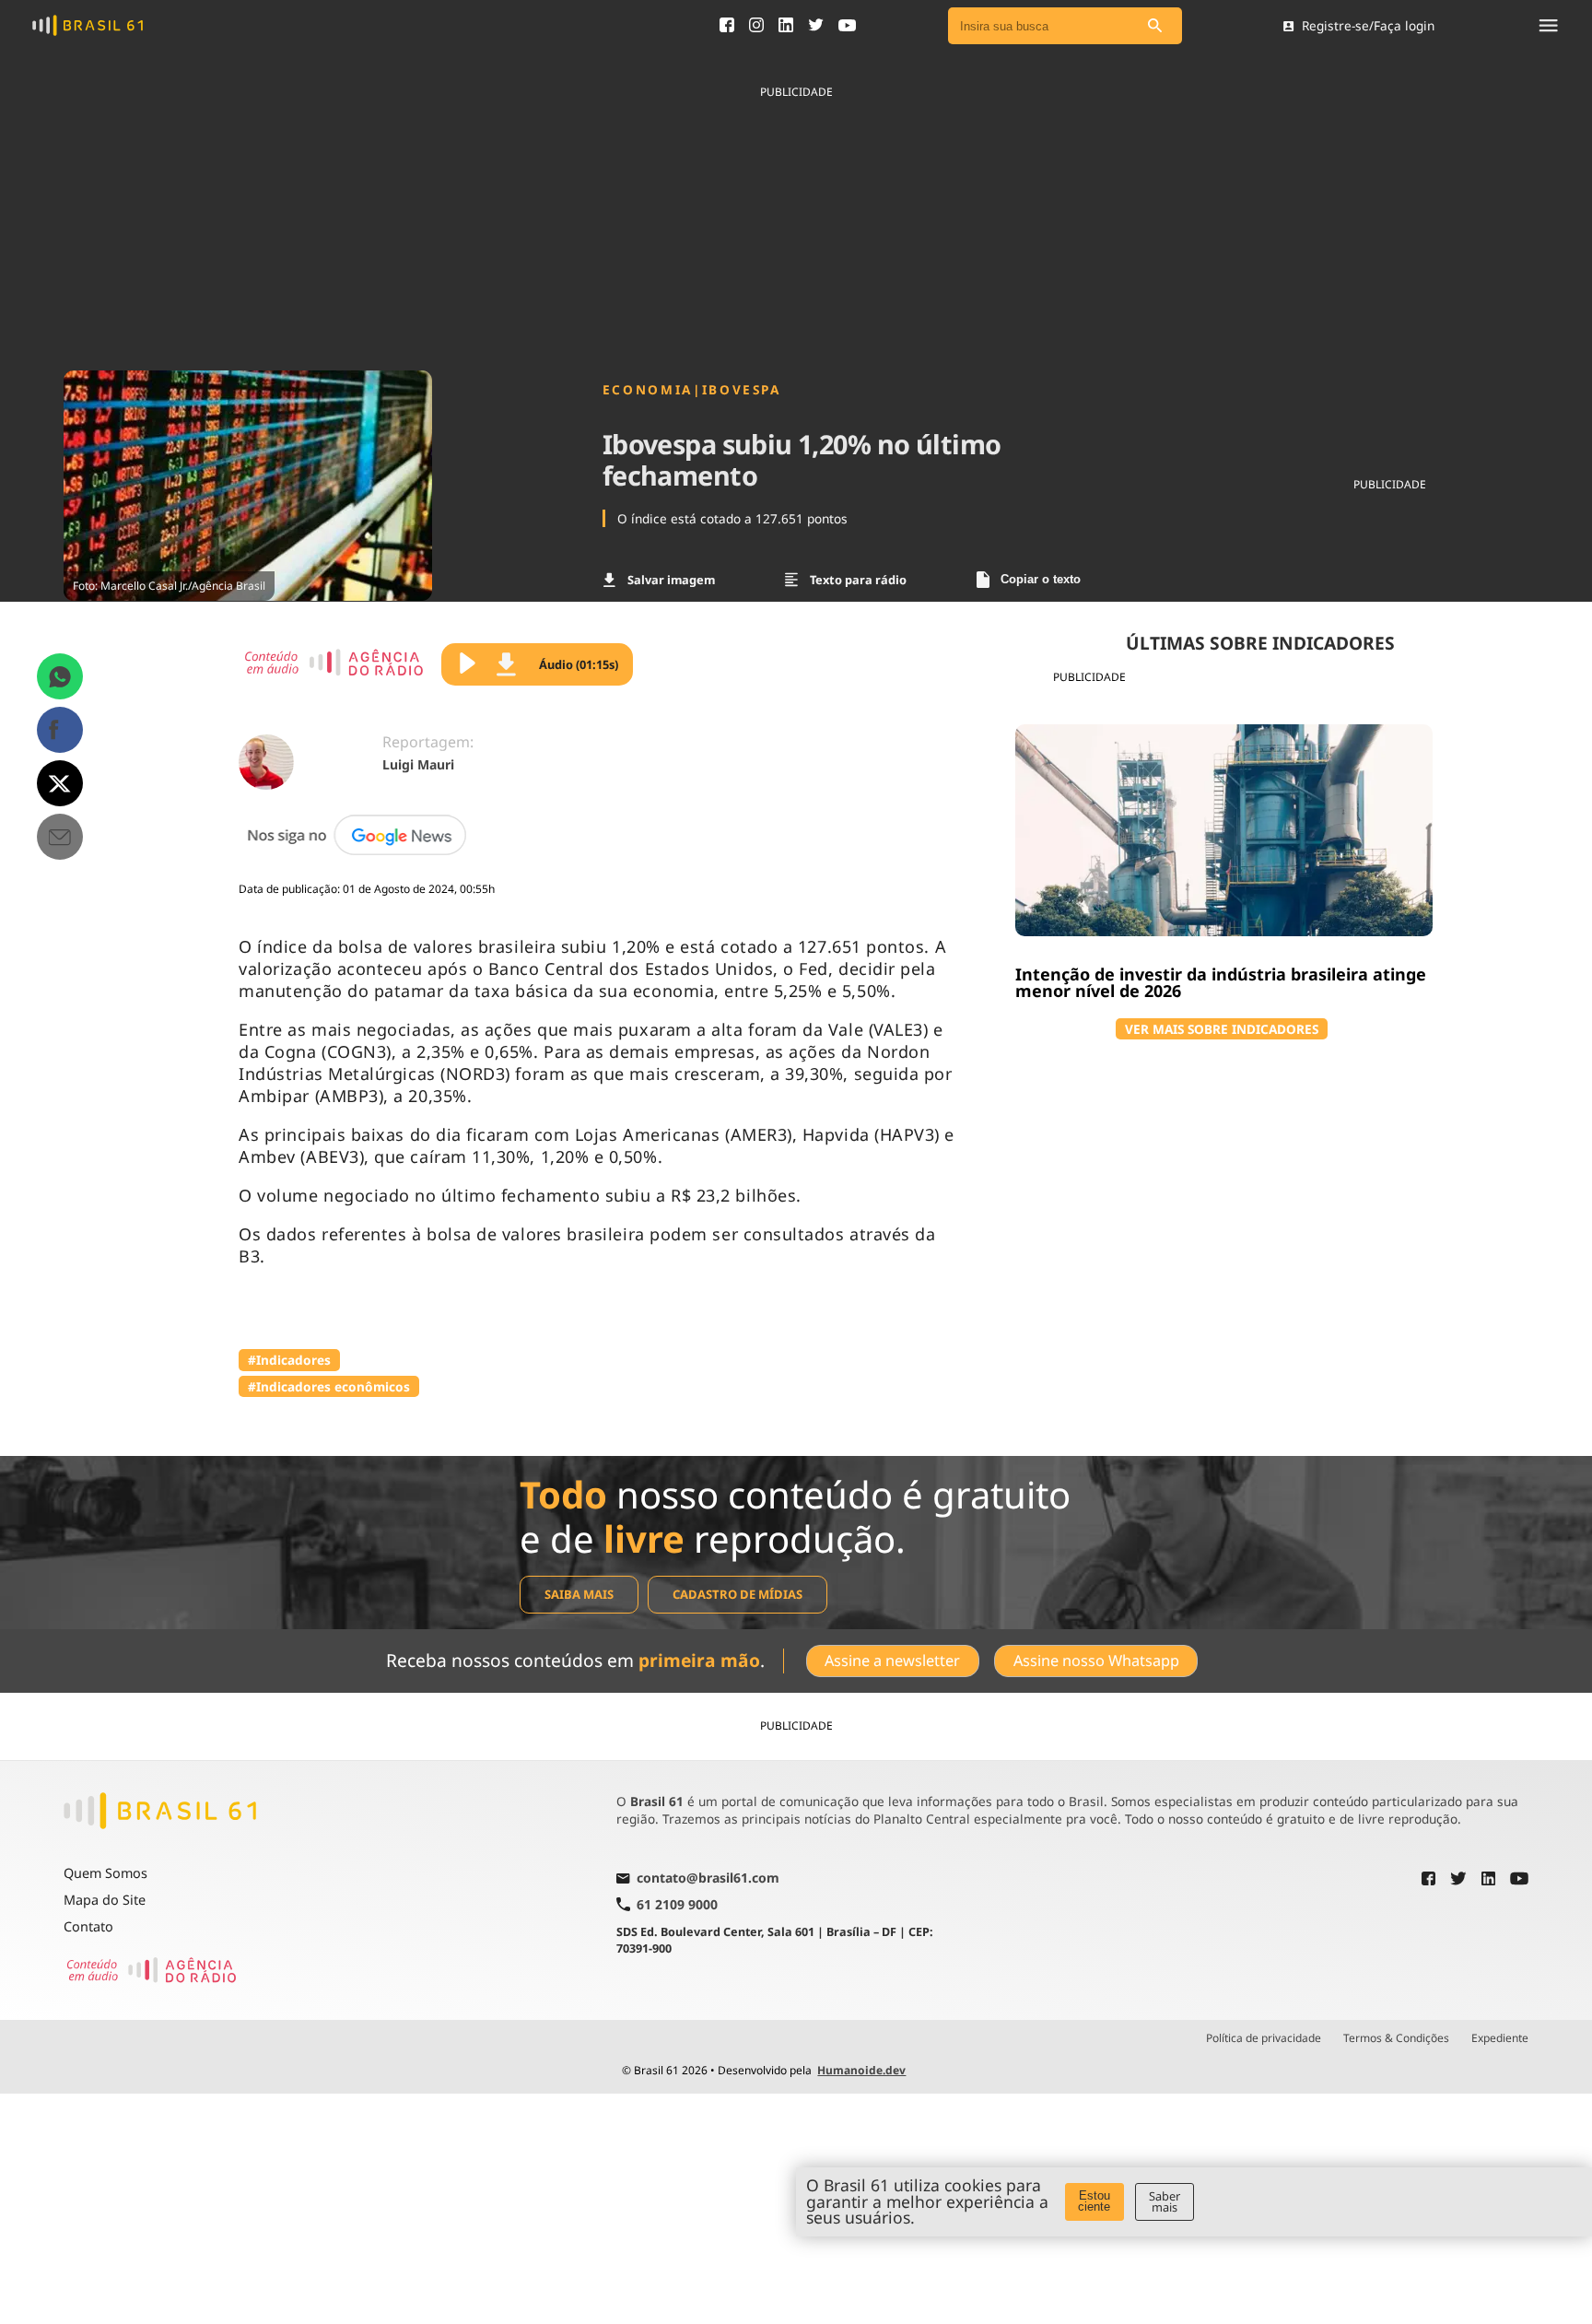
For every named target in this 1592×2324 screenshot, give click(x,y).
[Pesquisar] (1154, 26)
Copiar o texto (1041, 579)
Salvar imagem (671, 580)
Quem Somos (105, 1873)
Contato (88, 1926)
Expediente (1500, 2038)
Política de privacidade (1264, 2038)
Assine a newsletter (892, 1661)
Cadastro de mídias (737, 1594)
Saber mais (1165, 2202)
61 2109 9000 (677, 1904)
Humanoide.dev (861, 2070)
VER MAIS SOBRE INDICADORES (1222, 1029)
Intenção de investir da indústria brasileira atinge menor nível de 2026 (1221, 982)
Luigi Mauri (418, 764)
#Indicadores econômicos (329, 1386)
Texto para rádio (858, 580)
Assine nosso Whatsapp (1096, 1661)
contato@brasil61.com (708, 1879)
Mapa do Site (105, 1900)
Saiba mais (579, 1594)
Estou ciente (1094, 2201)
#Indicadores (289, 1360)
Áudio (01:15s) (579, 664)
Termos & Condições (1396, 2038)
